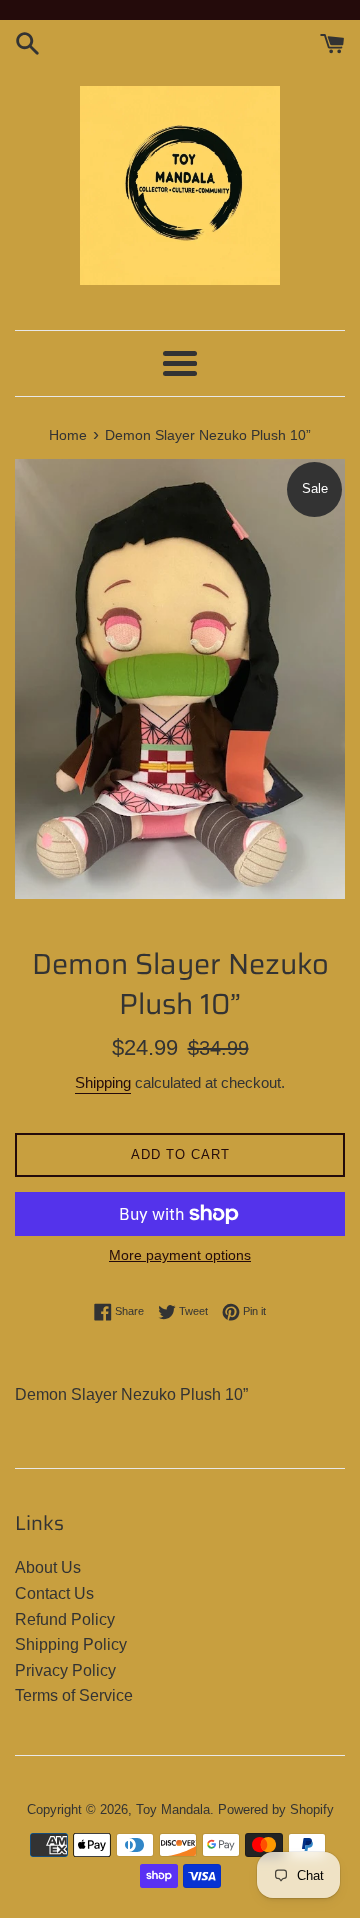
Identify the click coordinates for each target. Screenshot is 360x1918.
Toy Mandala (173, 1809)
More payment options (180, 1255)
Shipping (103, 1082)
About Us (48, 1567)
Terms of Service (74, 1695)
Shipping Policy (71, 1644)
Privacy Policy (65, 1670)
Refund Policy (65, 1619)
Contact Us (54, 1593)
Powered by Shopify (276, 1809)
